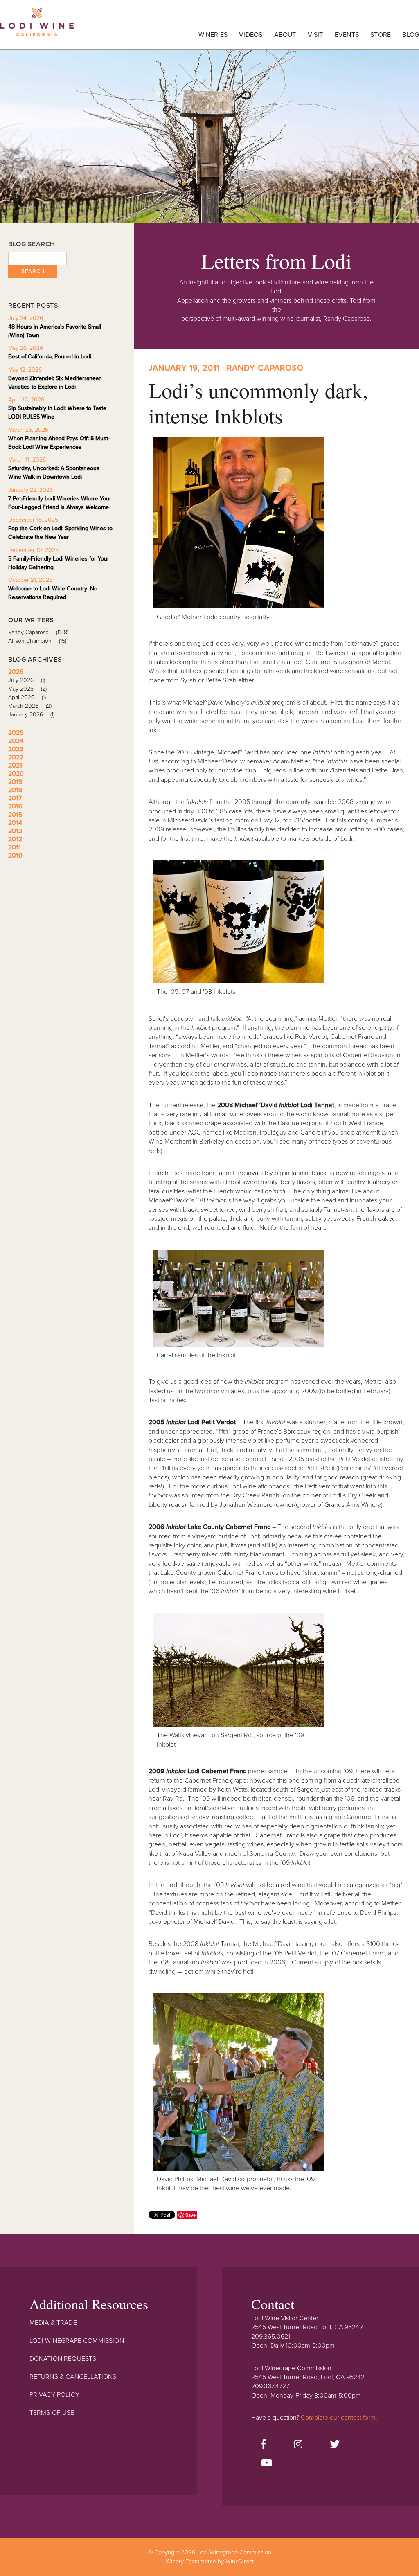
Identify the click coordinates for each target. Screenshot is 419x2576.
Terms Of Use (52, 2413)
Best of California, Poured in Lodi (50, 357)
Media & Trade (53, 2323)
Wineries (213, 35)
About (285, 35)
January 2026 (31, 715)
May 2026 (27, 689)
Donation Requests (63, 2359)
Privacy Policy (54, 2395)
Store (381, 35)
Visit (315, 35)
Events (347, 35)
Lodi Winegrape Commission (37, 27)
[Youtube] (267, 2463)
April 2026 (27, 697)
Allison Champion (37, 641)
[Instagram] (298, 2445)
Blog (411, 35)
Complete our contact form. (339, 2418)
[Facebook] (264, 2445)
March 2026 (30, 706)
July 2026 (27, 680)
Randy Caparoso (38, 632)
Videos (251, 35)
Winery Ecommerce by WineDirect (210, 2561)
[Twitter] (335, 2445)
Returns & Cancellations (73, 2377)
